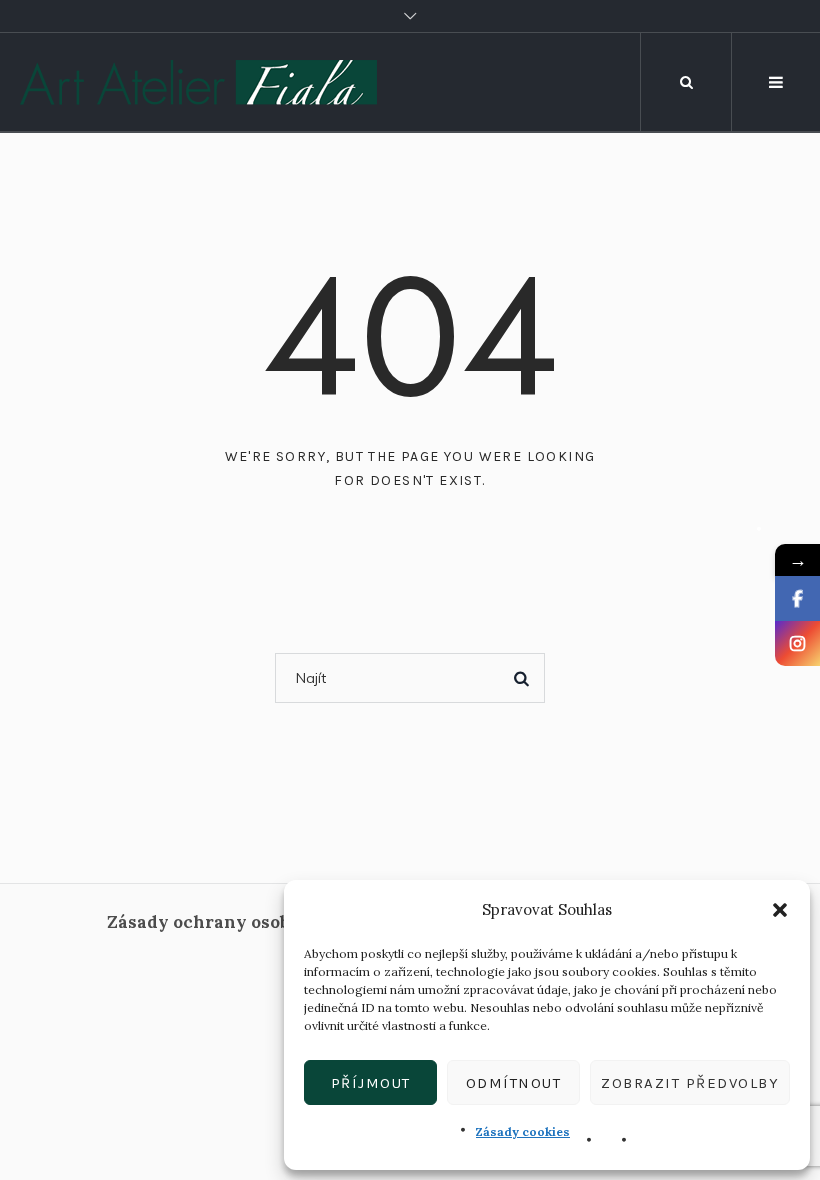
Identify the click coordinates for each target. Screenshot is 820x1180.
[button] (780, 910)
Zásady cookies (523, 1131)
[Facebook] (797, 598)
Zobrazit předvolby (690, 1083)
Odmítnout (514, 1083)
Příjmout (371, 1083)
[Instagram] (797, 643)
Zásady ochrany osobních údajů (244, 922)
